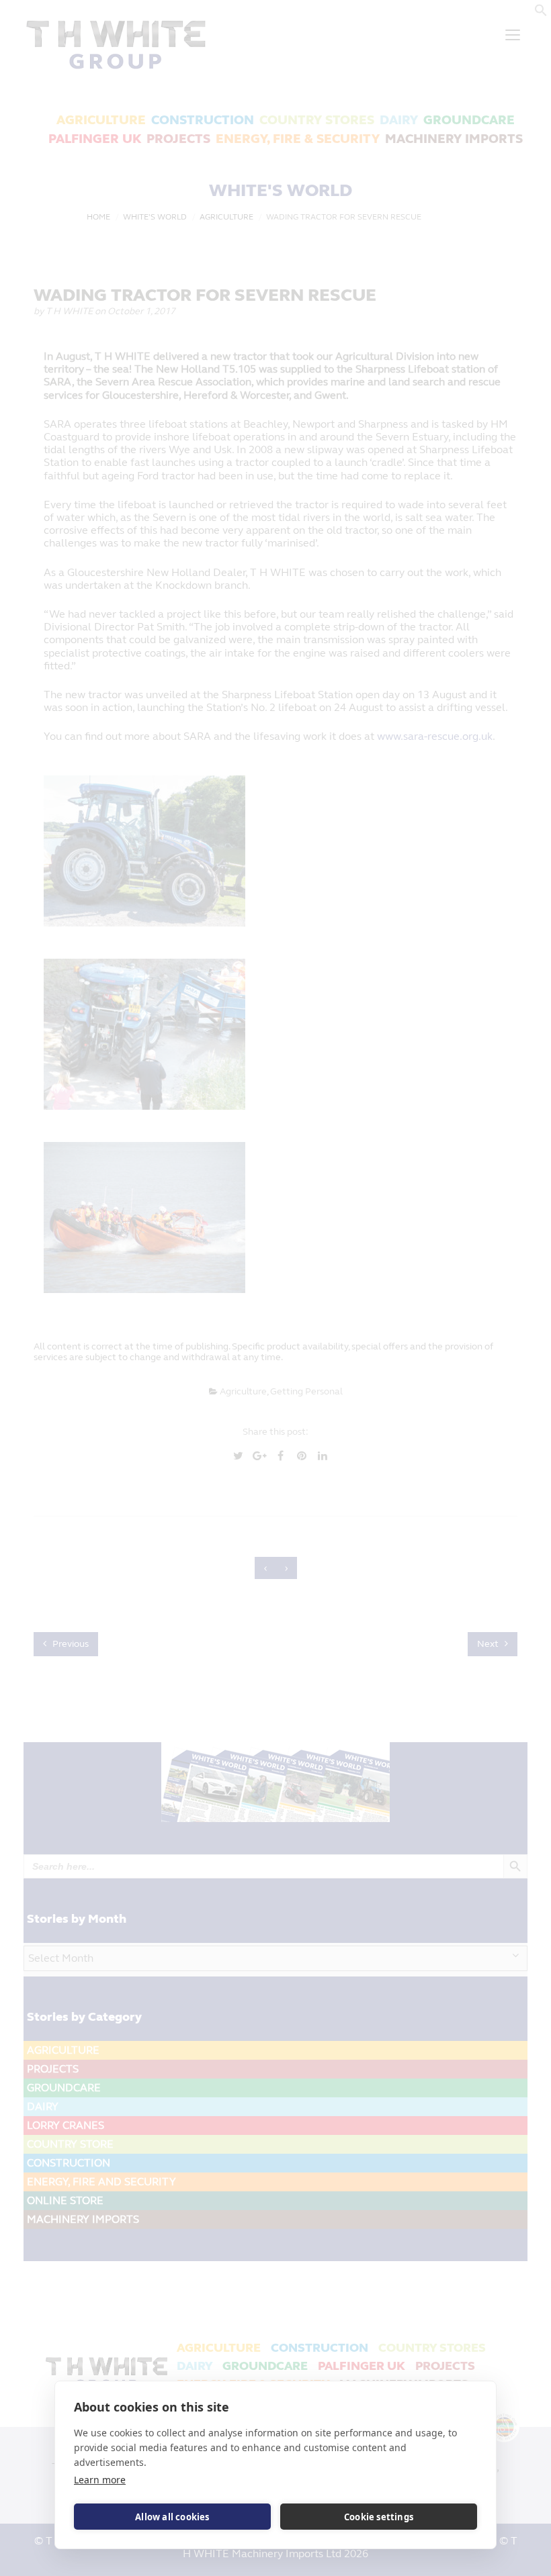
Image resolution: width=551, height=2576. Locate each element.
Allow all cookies (172, 2517)
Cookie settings (379, 2517)
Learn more (100, 2480)
